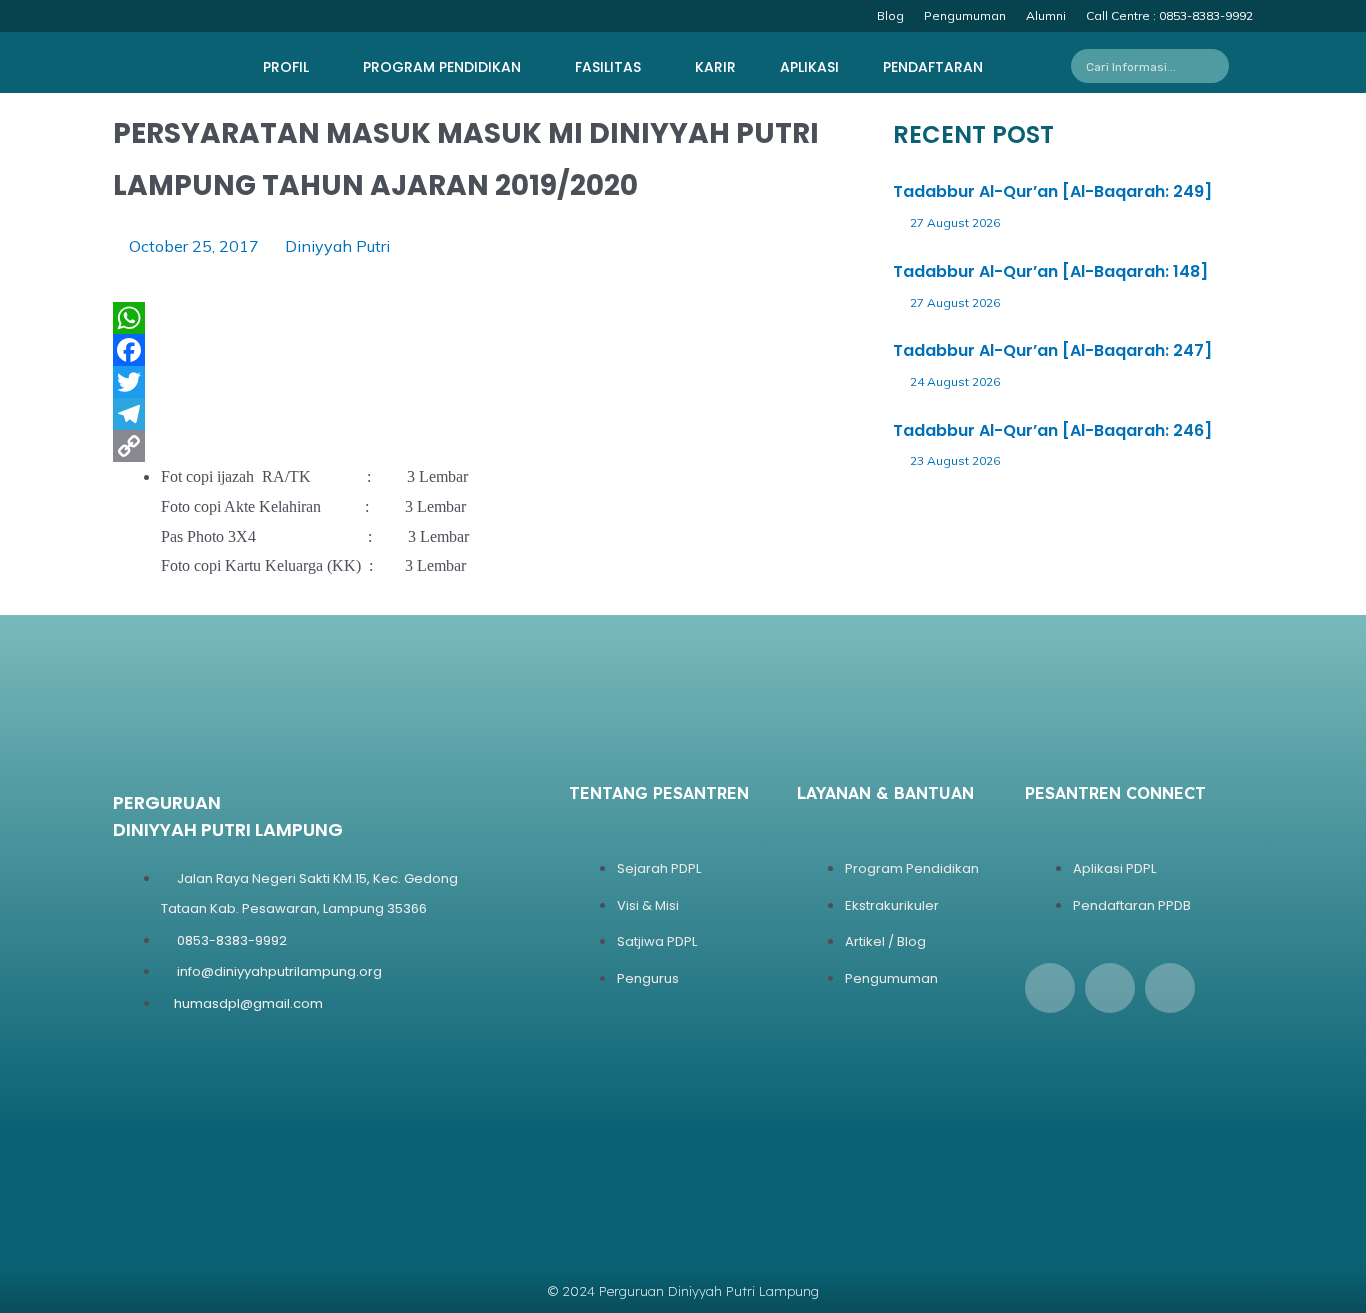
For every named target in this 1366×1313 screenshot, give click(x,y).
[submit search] (1219, 66)
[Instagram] (1110, 988)
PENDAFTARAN (933, 67)
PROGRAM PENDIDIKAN (442, 67)
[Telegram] (291, 414)
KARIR (715, 67)
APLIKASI (809, 67)
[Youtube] (1170, 988)
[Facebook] (291, 350)
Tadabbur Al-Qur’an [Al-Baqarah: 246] (1052, 430)
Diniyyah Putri (337, 246)
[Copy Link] (291, 446)
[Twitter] (291, 382)
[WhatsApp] (291, 318)
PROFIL (286, 67)
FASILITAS (608, 67)
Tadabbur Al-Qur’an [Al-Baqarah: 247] (1052, 350)
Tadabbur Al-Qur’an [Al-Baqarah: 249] (1052, 191)
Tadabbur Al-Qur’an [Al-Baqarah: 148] (1050, 271)
